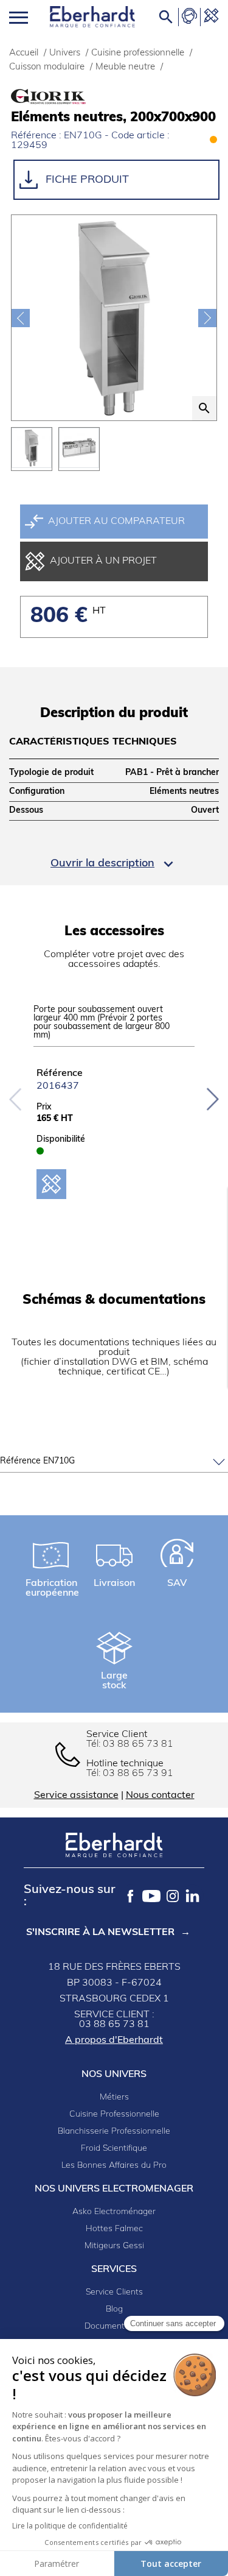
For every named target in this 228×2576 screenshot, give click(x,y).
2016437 (58, 1086)
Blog (114, 2309)
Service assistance (76, 1796)
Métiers (114, 2097)
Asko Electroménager (114, 2212)
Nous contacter (160, 1796)
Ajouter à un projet (103, 561)
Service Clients (114, 2292)
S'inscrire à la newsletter (100, 1933)
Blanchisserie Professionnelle (114, 2132)
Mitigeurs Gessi (114, 2246)
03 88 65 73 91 (138, 1774)
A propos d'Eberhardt (114, 2040)
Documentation (114, 2327)
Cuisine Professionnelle (114, 2114)
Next (212, 1099)
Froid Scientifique (114, 2149)
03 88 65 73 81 (138, 1744)
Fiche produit (86, 180)
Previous (16, 1099)
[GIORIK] (72, 97)
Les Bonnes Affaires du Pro (114, 2166)
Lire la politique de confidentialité (70, 2526)
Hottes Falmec (114, 2229)
